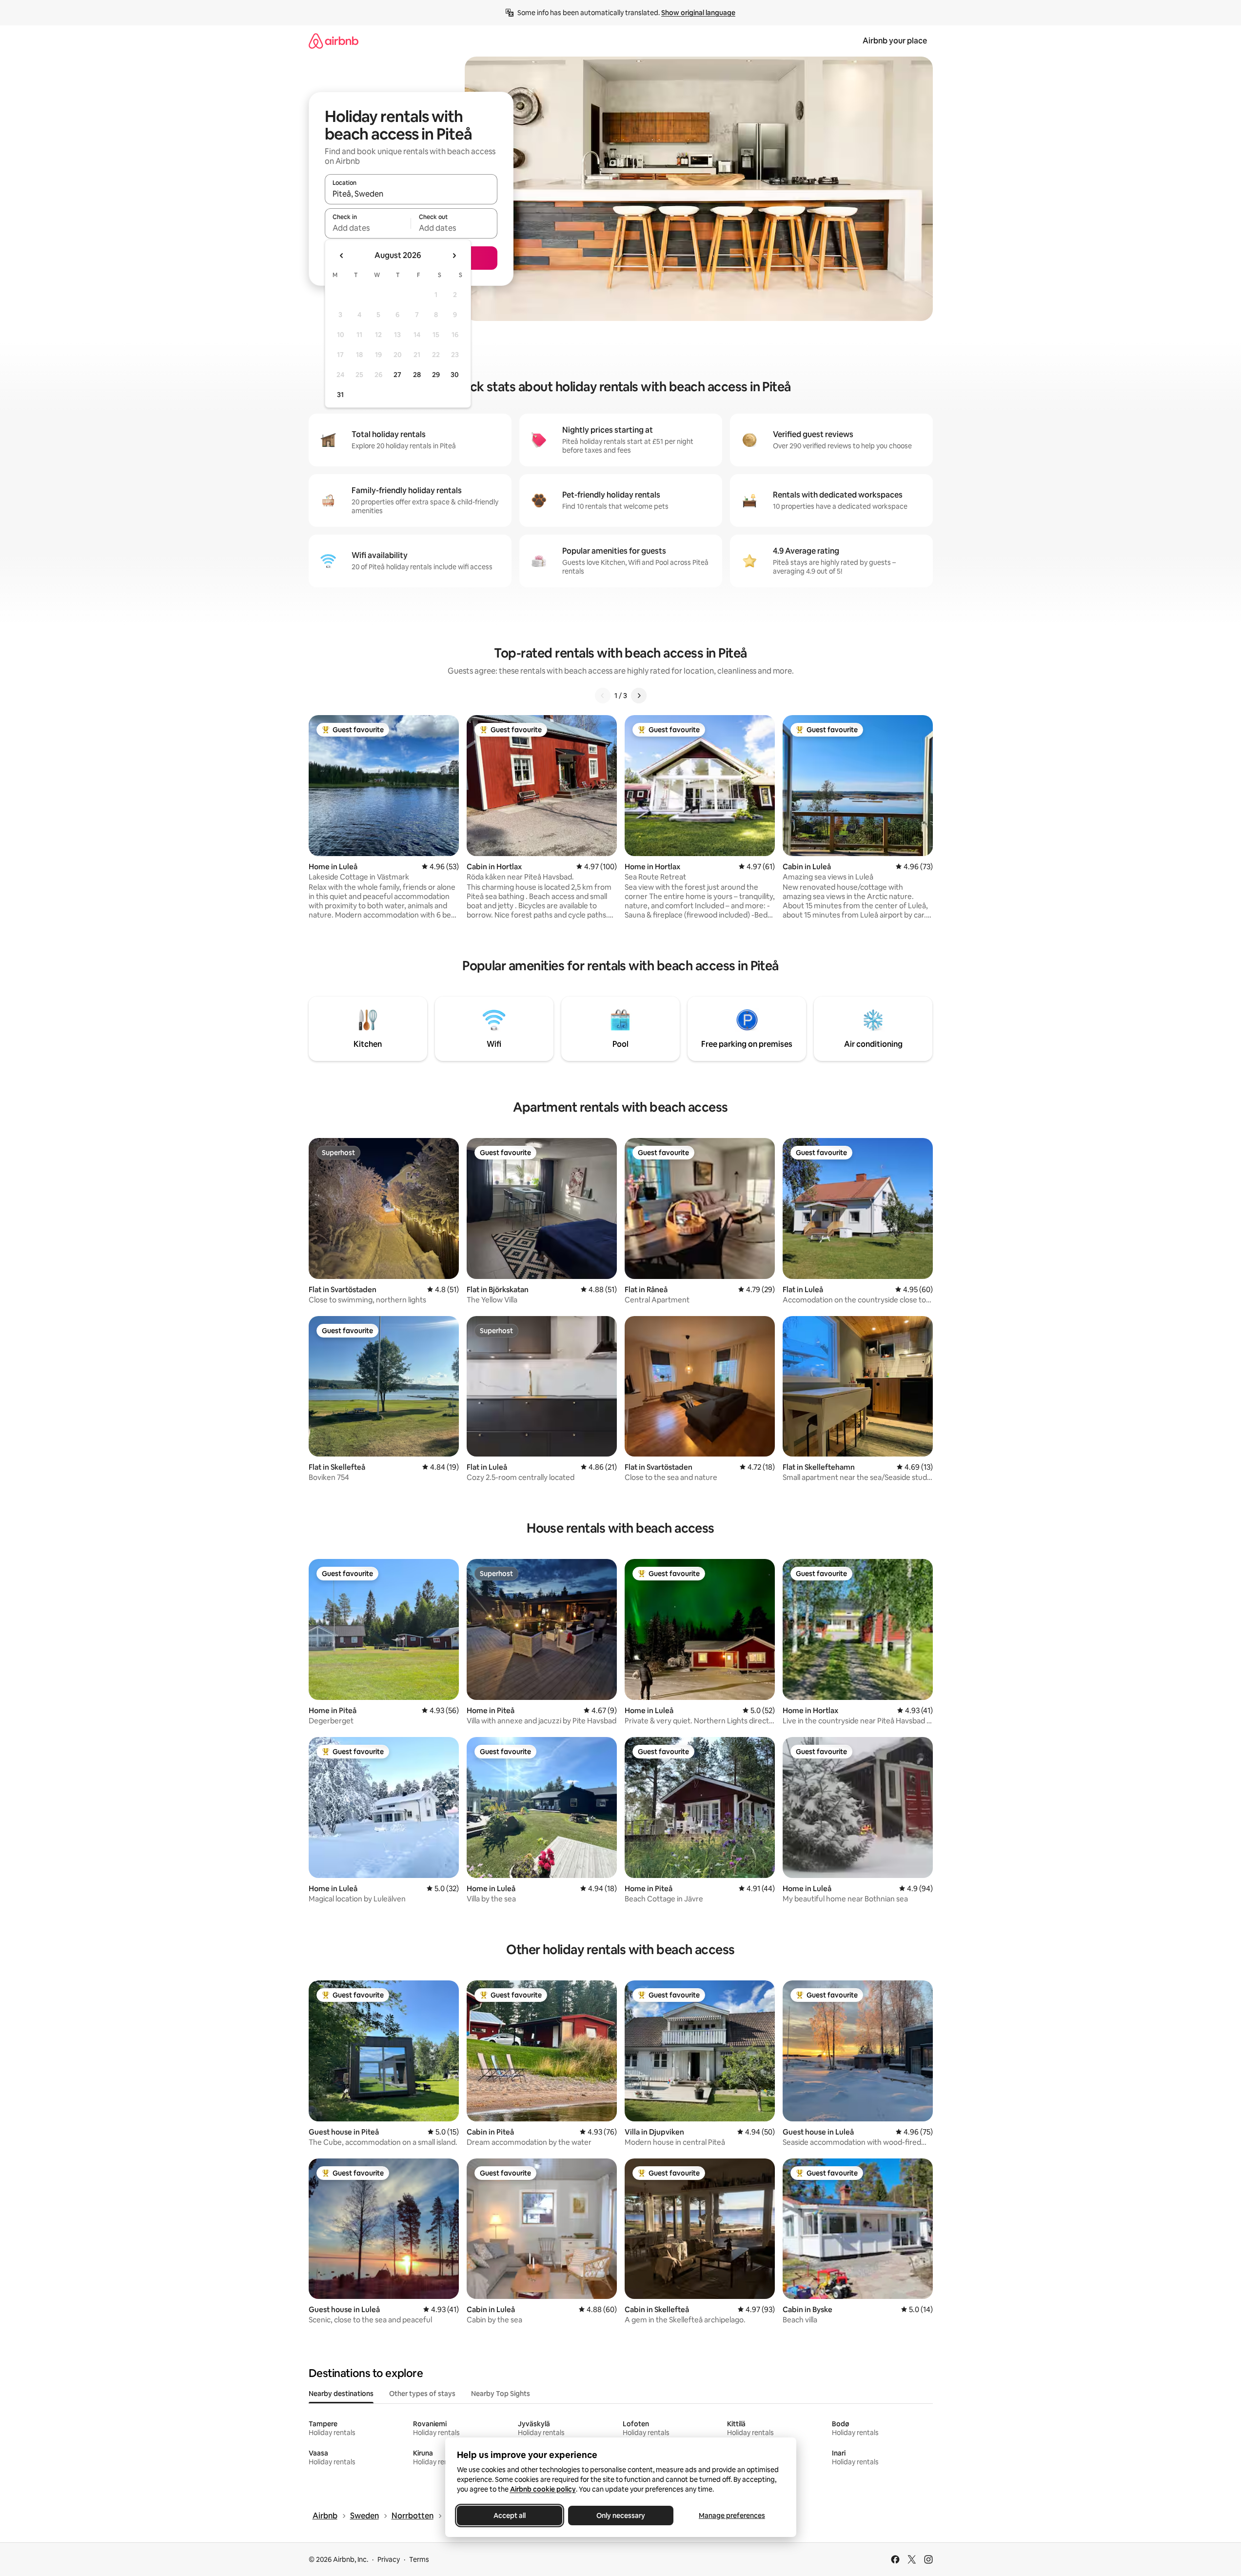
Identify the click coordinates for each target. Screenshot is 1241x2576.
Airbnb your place (895, 41)
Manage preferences (732, 2516)
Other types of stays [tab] (422, 2394)
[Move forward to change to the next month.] (454, 256)
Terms (419, 2559)
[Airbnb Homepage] (334, 41)
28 (417, 375)
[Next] (639, 696)
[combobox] (411, 194)
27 (397, 375)
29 (436, 375)
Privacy (389, 2559)
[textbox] (368, 228)
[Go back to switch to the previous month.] (342, 256)
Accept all (510, 2516)
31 (340, 395)
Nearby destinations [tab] (341, 2394)
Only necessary (621, 2516)
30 (455, 375)
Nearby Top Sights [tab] (501, 2394)
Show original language (698, 13)
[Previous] (603, 696)
